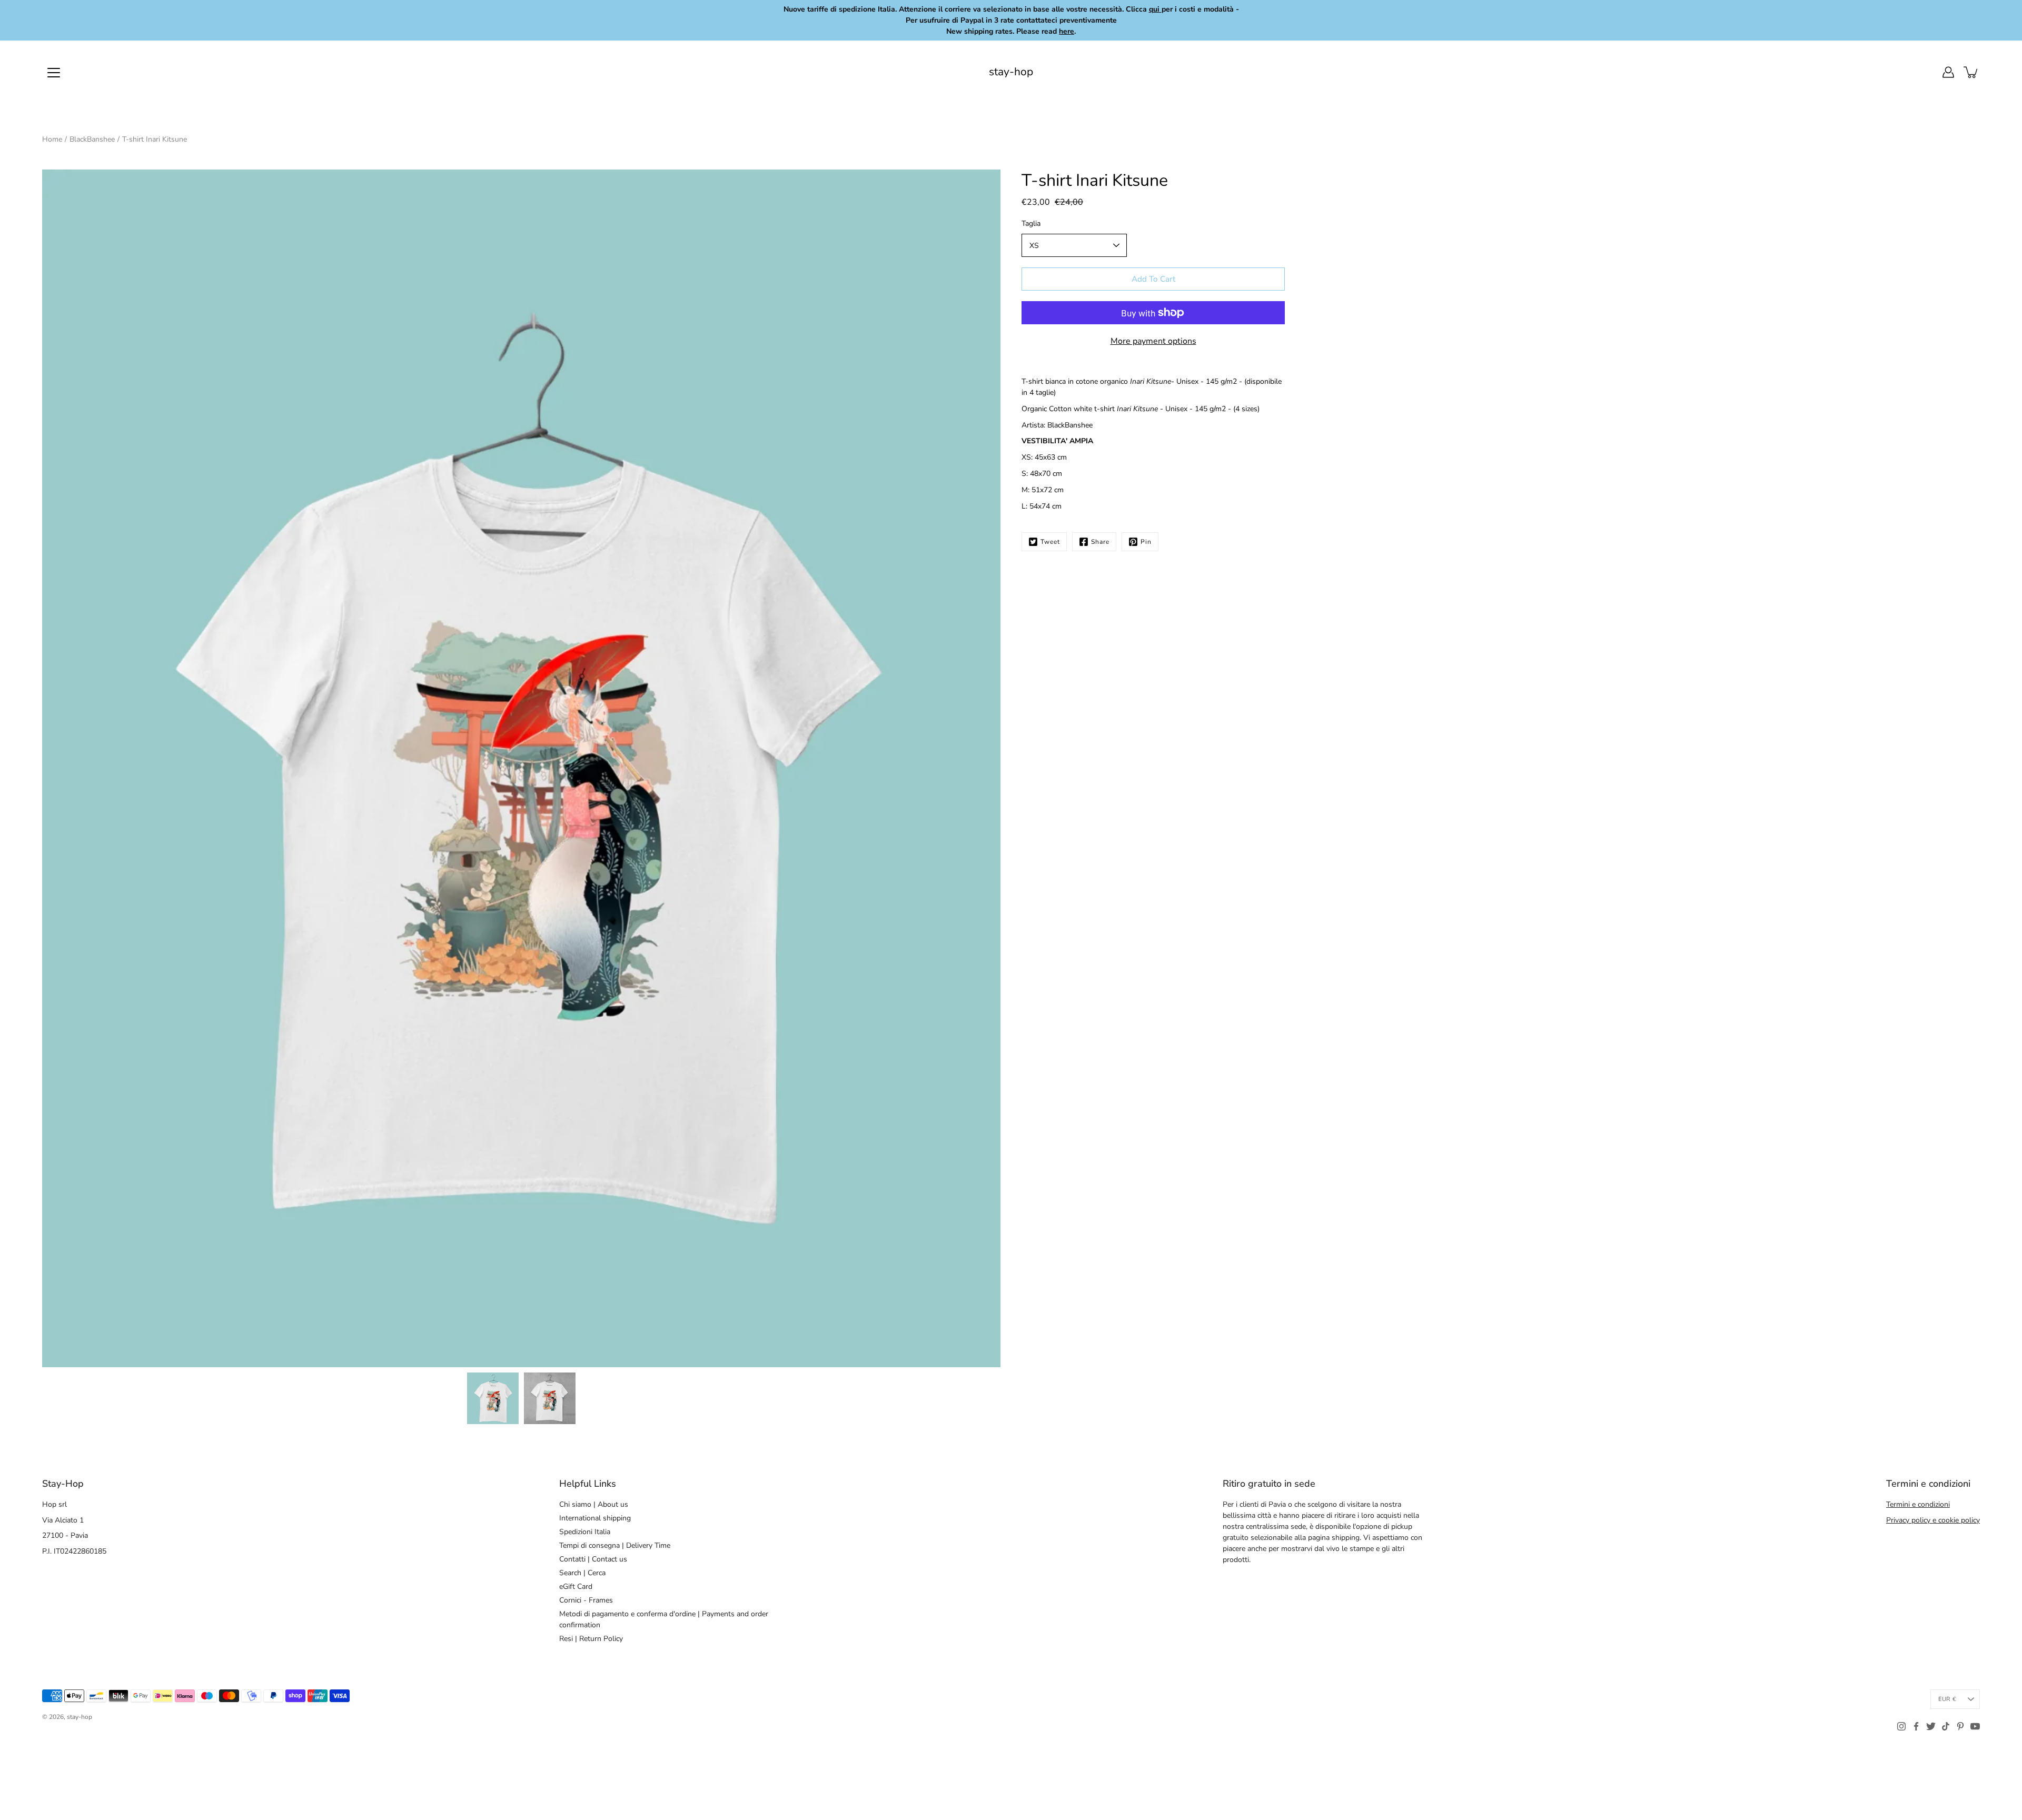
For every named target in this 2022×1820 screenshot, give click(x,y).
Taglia (1031, 223)
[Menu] (54, 73)
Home (52, 139)
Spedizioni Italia (585, 1532)
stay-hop (1011, 72)
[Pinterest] (1960, 1726)
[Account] (1948, 72)
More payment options (1153, 341)
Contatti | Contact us (593, 1559)
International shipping (595, 1518)
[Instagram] (1901, 1726)
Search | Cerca (582, 1573)
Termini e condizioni (1918, 1504)
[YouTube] (1975, 1726)
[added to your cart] (1971, 72)
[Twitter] (1931, 1726)
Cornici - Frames (586, 1600)
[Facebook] (1916, 1726)
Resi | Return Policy (591, 1639)
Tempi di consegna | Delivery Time (615, 1545)
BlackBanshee (92, 139)
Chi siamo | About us (594, 1504)
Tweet (1050, 542)
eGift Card (576, 1587)
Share (1100, 542)
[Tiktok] (1946, 1726)
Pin (1146, 542)
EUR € (1947, 1699)
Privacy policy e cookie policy (1933, 1520)
